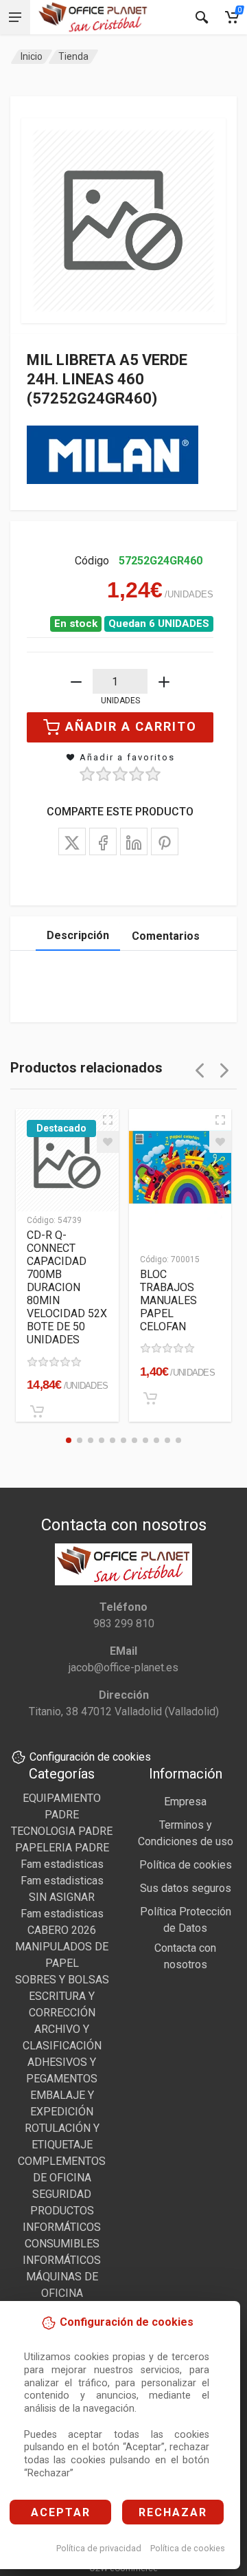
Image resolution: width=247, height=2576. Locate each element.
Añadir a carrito (131, 726)
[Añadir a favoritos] (108, 1142)
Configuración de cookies (90, 1757)
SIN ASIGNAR (62, 1897)
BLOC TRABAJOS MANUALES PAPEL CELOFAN (168, 1300)
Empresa (185, 1802)
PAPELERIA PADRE (62, 1848)
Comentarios (166, 936)
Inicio (32, 56)
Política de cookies (188, 2548)
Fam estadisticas (62, 1864)
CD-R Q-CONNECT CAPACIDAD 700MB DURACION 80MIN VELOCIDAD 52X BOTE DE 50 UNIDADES (67, 1287)
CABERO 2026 (62, 1930)
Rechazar (173, 2512)
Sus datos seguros (186, 1888)
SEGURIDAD (62, 2194)
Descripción (78, 935)
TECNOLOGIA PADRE (62, 1831)
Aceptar (61, 2512)
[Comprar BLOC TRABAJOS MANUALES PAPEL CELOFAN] (150, 1398)
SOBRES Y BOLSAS (62, 1980)
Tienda (73, 56)
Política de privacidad (99, 2548)
